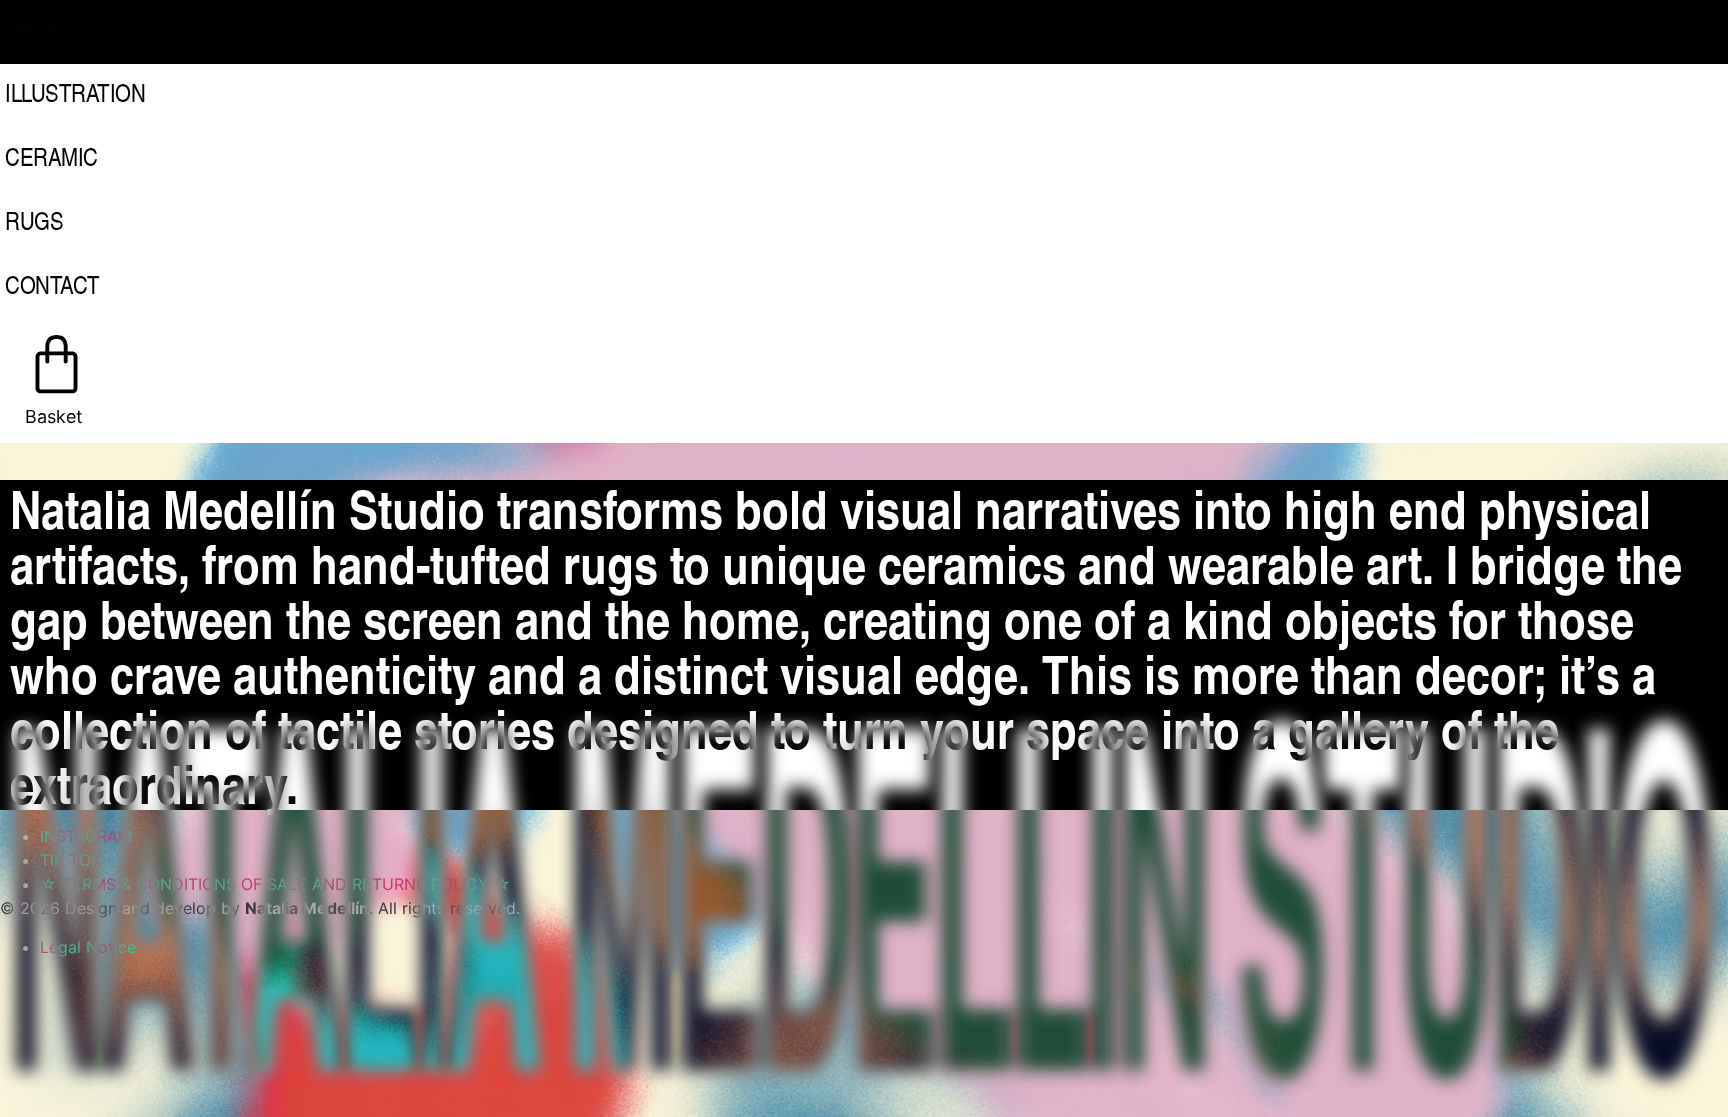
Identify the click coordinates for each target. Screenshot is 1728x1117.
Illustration (75, 92)
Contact (52, 284)
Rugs (34, 220)
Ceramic (51, 156)
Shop (33, 28)
